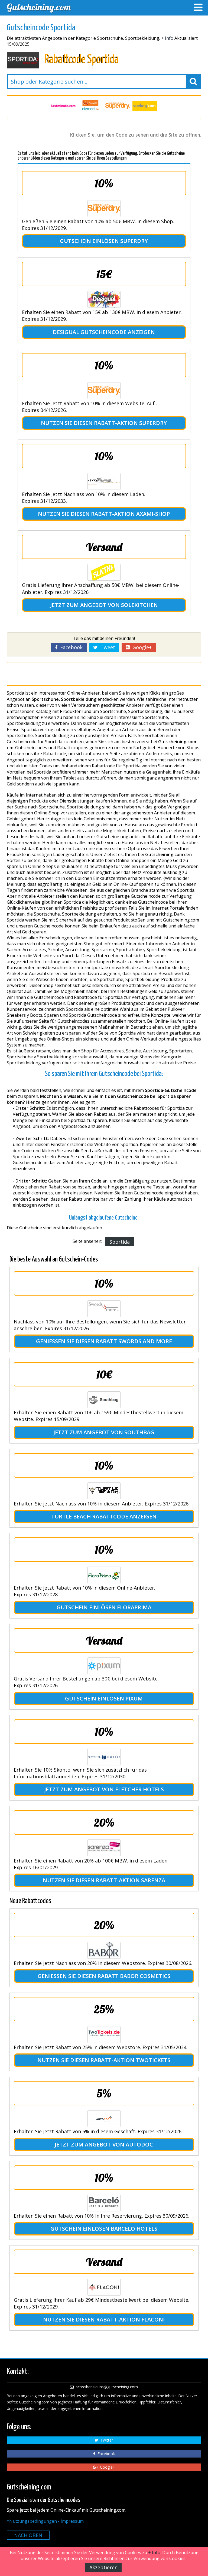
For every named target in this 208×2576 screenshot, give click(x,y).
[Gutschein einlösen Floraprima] (104, 1575)
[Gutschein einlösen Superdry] (104, 209)
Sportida (120, 1242)
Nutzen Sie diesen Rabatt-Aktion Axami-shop (104, 514)
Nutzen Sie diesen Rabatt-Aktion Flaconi (104, 2319)
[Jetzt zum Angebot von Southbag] (104, 1400)
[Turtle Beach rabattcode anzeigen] (104, 1491)
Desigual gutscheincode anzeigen (104, 332)
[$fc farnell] (63, 106)
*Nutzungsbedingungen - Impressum (45, 2521)
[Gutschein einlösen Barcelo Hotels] (104, 2203)
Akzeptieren (103, 2567)
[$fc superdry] (90, 106)
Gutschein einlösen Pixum (104, 1698)
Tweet (106, 647)
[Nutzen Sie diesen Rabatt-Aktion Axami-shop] (104, 481)
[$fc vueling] (118, 106)
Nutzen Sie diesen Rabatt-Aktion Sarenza (104, 1880)
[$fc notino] (145, 106)
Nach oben (28, 2535)
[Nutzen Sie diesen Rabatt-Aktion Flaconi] (104, 2287)
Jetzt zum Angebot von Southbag (104, 1432)
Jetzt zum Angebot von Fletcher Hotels (104, 1789)
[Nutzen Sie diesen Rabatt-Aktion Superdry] (104, 391)
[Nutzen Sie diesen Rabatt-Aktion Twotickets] (104, 2035)
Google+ (141, 647)
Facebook (70, 647)
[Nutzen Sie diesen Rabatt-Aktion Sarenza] (104, 1848)
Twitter (106, 2440)
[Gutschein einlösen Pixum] (104, 1666)
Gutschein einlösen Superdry (104, 241)
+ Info (167, 38)
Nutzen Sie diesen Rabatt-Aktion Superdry (104, 423)
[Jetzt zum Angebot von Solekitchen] (104, 572)
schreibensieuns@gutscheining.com (106, 2387)
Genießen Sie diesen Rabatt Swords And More (104, 1341)
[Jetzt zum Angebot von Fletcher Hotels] (104, 1757)
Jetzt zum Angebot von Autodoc (104, 2144)
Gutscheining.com (39, 7)
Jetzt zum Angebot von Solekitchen (104, 605)
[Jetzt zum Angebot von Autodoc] (104, 2119)
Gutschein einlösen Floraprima (104, 1607)
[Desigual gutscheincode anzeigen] (104, 299)
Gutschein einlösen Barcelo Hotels (104, 2229)
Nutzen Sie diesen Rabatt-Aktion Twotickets (104, 2060)
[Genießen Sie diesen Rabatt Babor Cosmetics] (104, 1950)
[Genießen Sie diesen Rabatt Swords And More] (104, 1309)
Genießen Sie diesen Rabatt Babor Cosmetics (104, 1976)
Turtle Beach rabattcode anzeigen (104, 1516)
